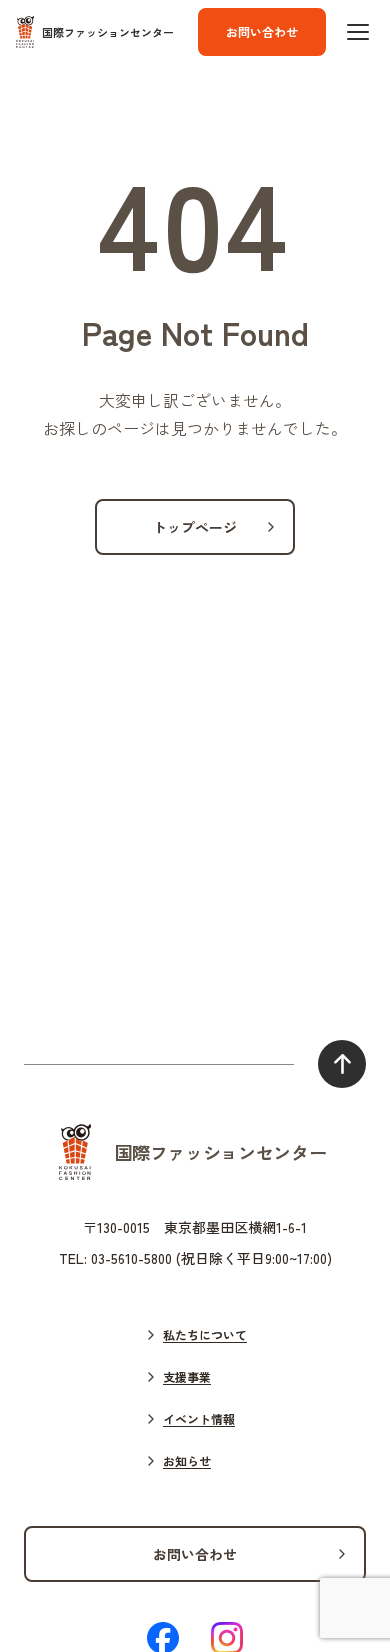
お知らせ (187, 1460)
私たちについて (205, 1334)
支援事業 (187, 1376)
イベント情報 (199, 1418)
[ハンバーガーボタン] (358, 32)
